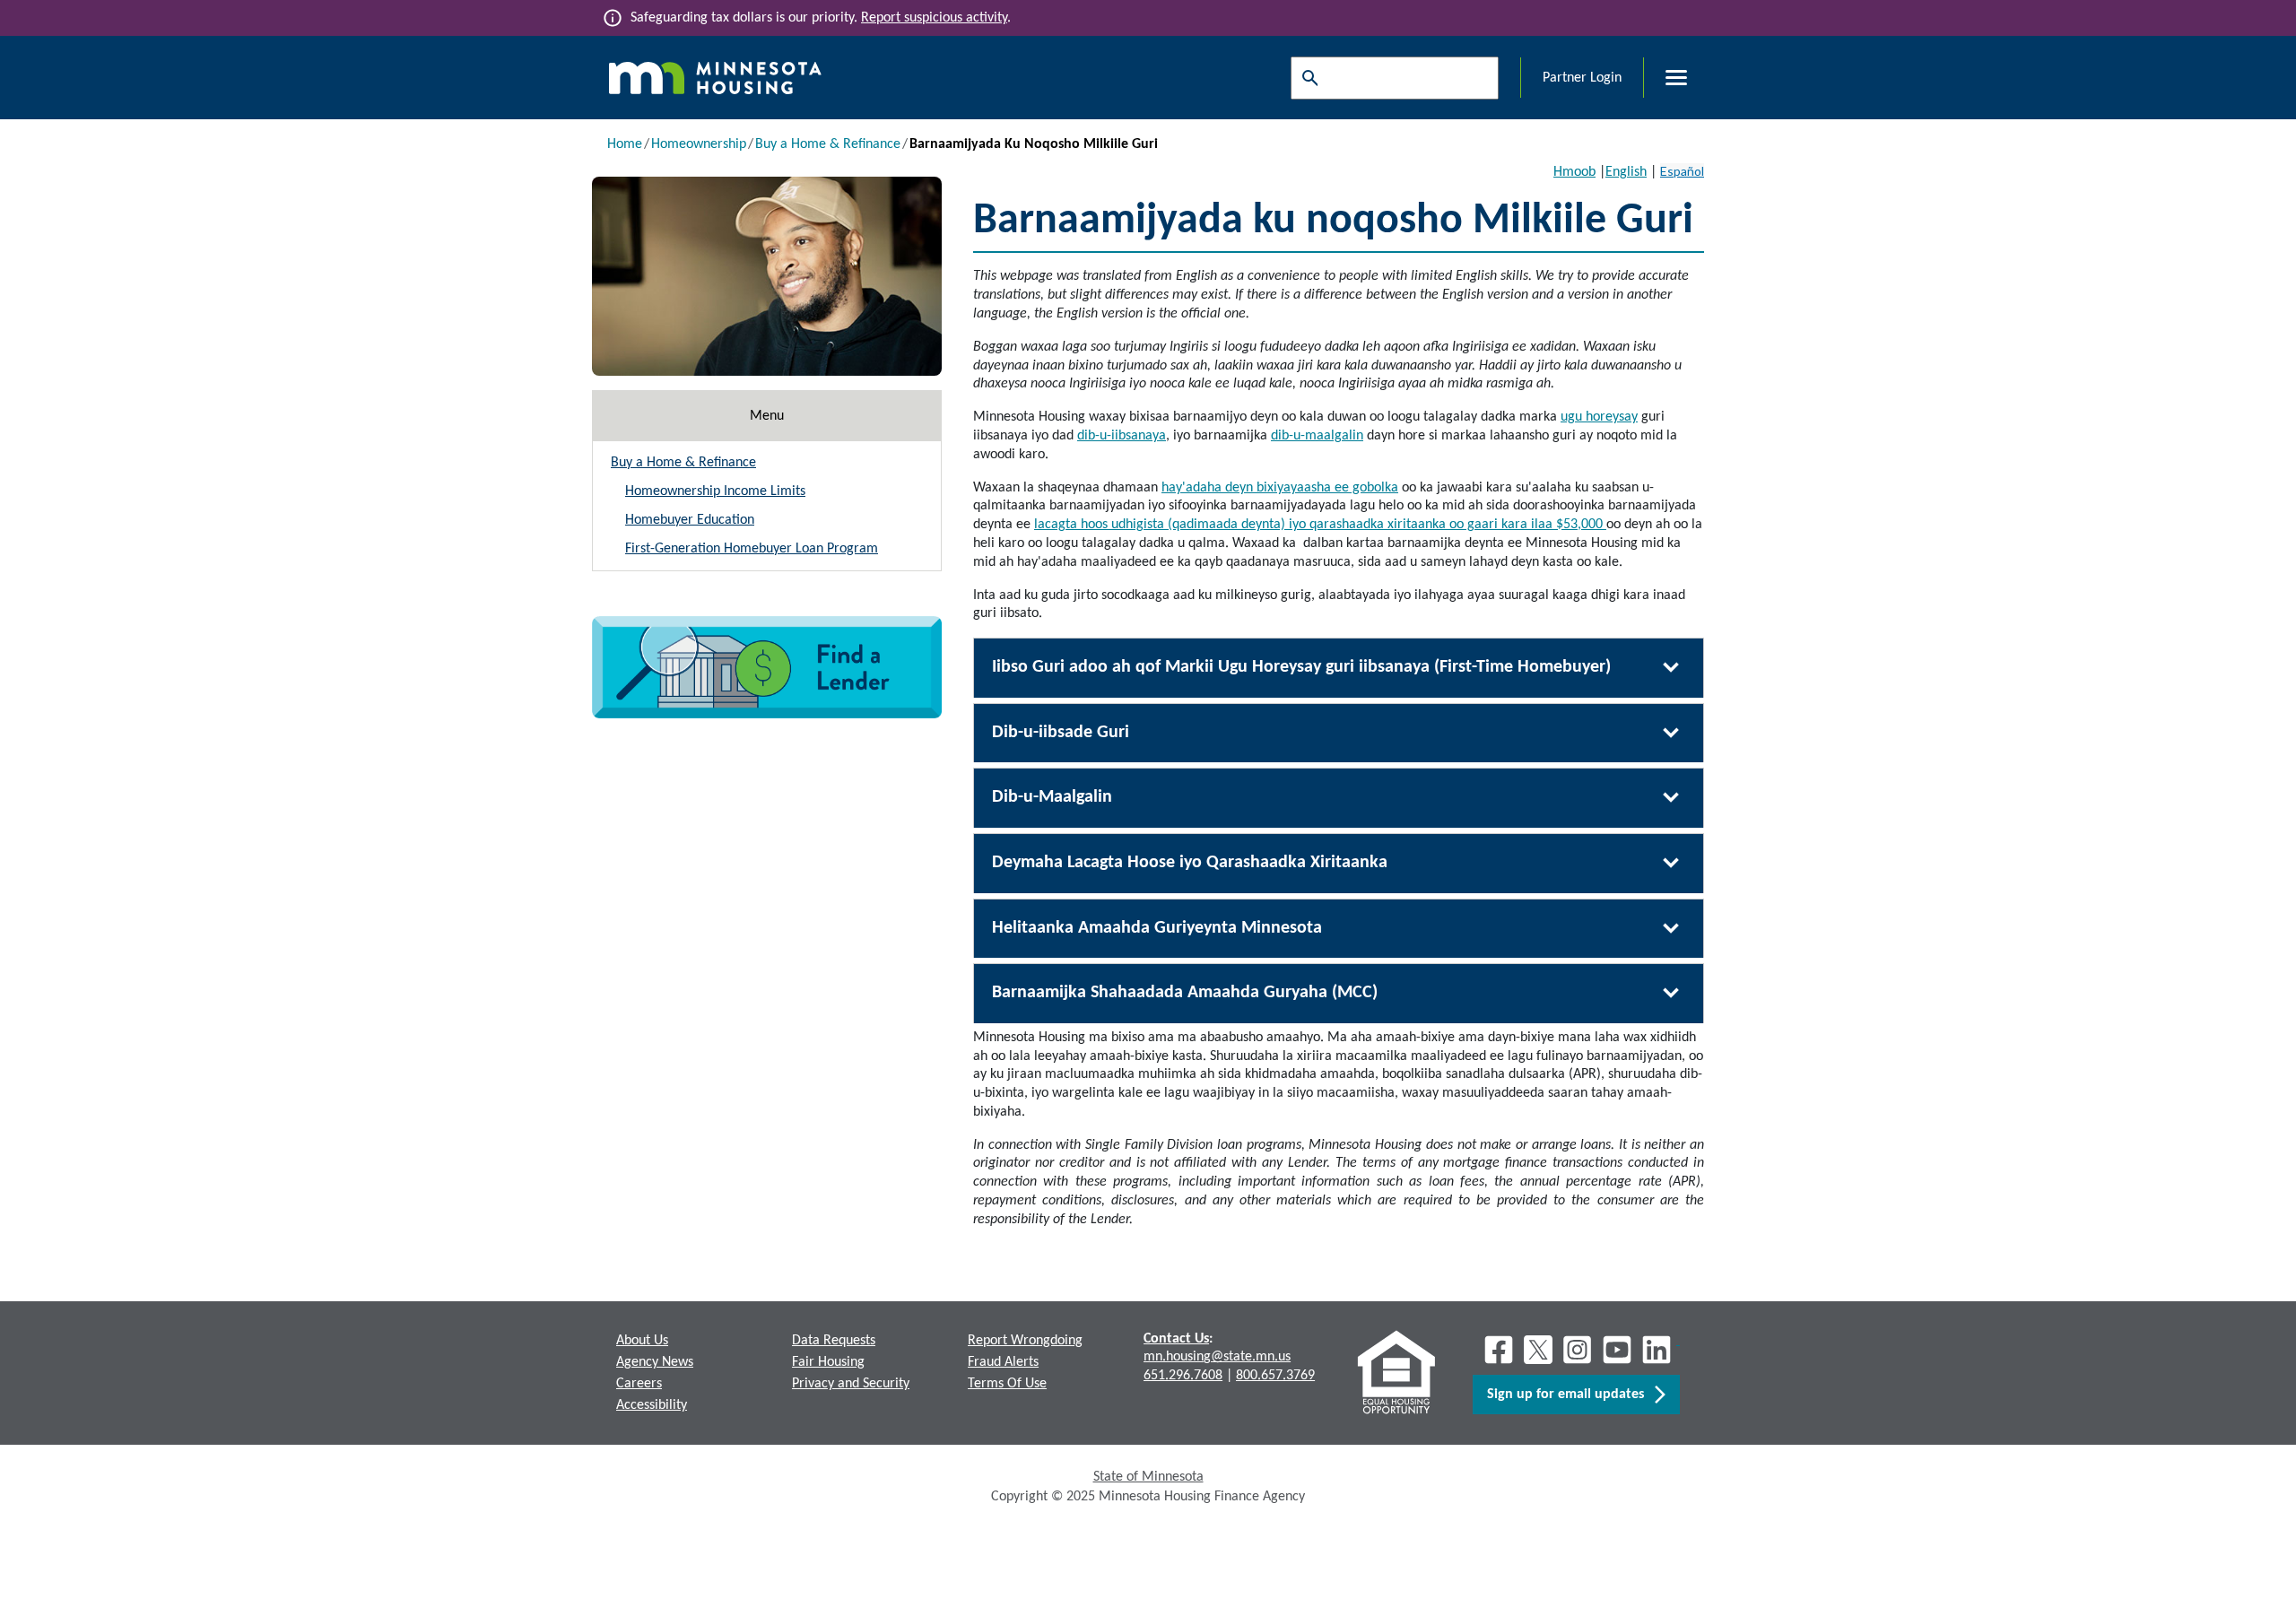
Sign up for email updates (1571, 1395)
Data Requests (834, 1341)
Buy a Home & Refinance (828, 144)
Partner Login (1582, 78)
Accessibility (652, 1405)
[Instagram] (1578, 1350)
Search (1306, 78)
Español (1682, 171)
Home (625, 144)
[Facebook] (1499, 1350)
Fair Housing (828, 1362)
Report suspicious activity (934, 18)
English (1626, 172)
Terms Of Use (1007, 1384)
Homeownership (699, 144)
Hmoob (1574, 172)
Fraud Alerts (1003, 1362)
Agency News (655, 1362)
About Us (642, 1341)
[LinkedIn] (1658, 1350)
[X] (1538, 1350)
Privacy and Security (851, 1384)
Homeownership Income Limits (715, 491)
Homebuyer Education (690, 520)
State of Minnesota (1148, 1477)
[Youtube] (1617, 1350)
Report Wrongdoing (1025, 1341)
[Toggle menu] (1665, 78)
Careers (639, 1384)
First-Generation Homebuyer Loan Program (752, 549)
